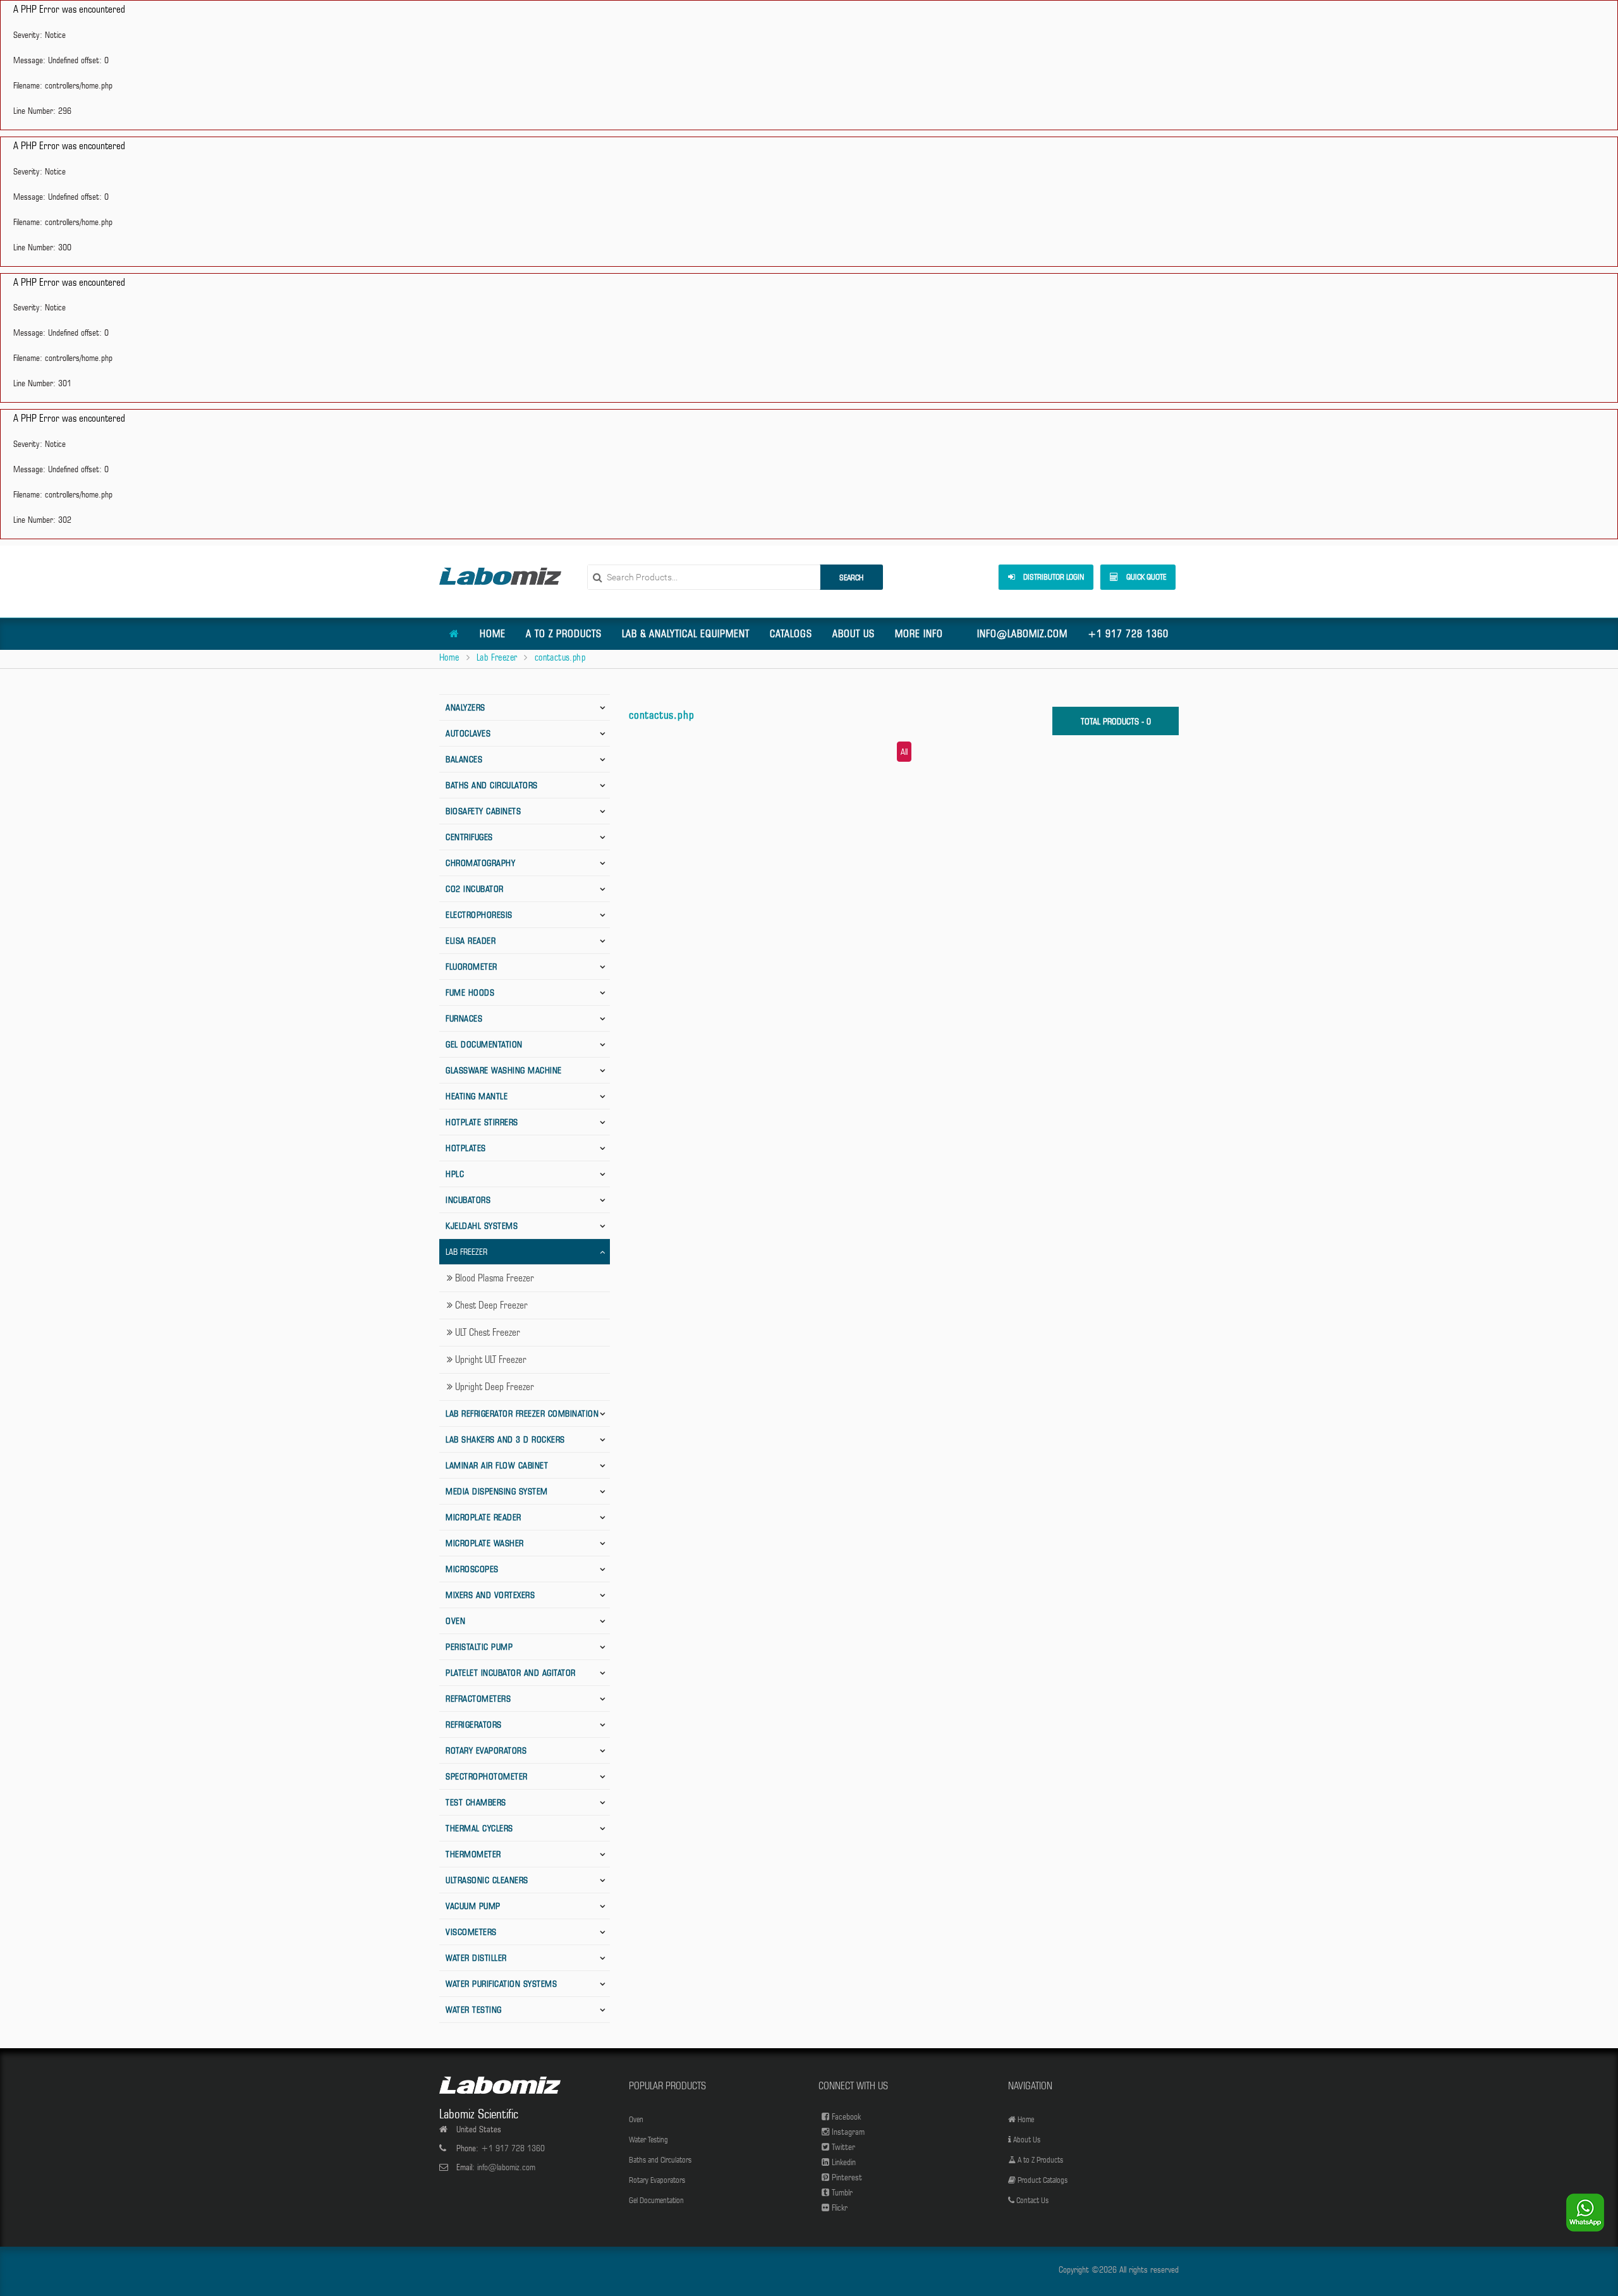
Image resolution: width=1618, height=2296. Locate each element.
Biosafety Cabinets (483, 811)
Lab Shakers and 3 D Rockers (505, 1439)
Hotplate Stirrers (482, 1122)
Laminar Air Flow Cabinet (497, 1465)
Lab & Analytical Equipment (686, 634)
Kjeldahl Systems (482, 1226)
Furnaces (464, 1018)
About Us (854, 634)
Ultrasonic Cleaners (487, 1880)
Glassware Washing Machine (504, 1070)
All (904, 752)
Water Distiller (476, 1958)
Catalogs (791, 634)
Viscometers (471, 1932)
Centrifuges (469, 837)
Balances (464, 759)
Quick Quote (1145, 577)
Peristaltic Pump (479, 1647)
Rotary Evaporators (486, 1750)
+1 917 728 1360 (1128, 634)
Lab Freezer (497, 657)
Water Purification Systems (501, 1984)
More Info (919, 634)
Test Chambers (476, 1802)
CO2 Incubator (475, 889)
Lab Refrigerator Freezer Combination (522, 1414)
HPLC (455, 1174)
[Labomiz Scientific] (500, 576)
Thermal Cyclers (479, 1828)
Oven (455, 1621)
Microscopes (472, 1569)
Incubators (468, 1200)
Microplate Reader (484, 1517)
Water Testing (474, 2010)
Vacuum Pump (473, 1906)
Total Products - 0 (1116, 721)
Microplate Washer (485, 1543)
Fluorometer (471, 967)
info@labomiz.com (1022, 634)
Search (851, 577)
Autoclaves (468, 733)
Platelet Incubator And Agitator (511, 1673)
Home (493, 634)
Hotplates (466, 1148)
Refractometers (478, 1699)
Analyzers (465, 707)
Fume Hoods (470, 992)
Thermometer (473, 1854)
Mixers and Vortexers (490, 1595)
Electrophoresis (479, 915)
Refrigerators (474, 1725)
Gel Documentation (484, 1044)
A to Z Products (564, 634)
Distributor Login (1053, 577)
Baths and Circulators (492, 785)
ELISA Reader (471, 941)
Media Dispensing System (497, 1491)
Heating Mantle (477, 1096)
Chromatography (480, 863)
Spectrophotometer (487, 1776)
